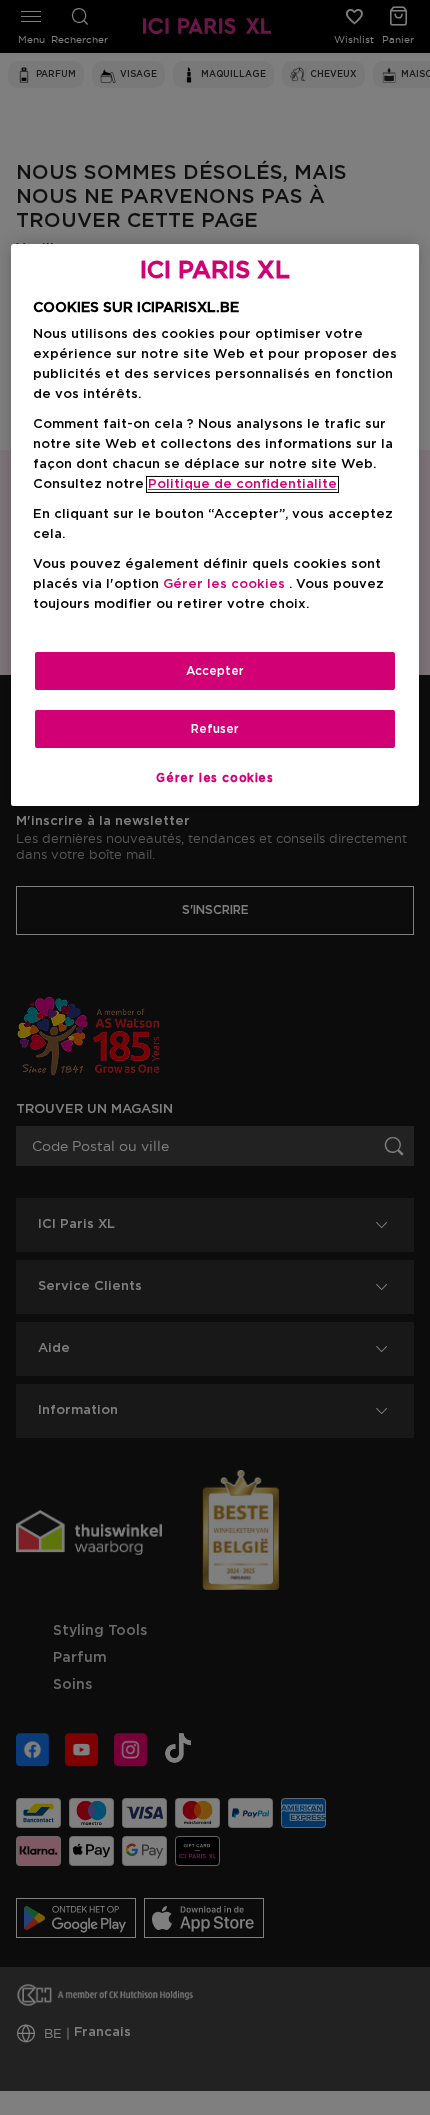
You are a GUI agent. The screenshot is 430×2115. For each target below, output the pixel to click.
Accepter (215, 671)
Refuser (215, 729)
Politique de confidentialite (242, 484)
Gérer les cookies (214, 778)
